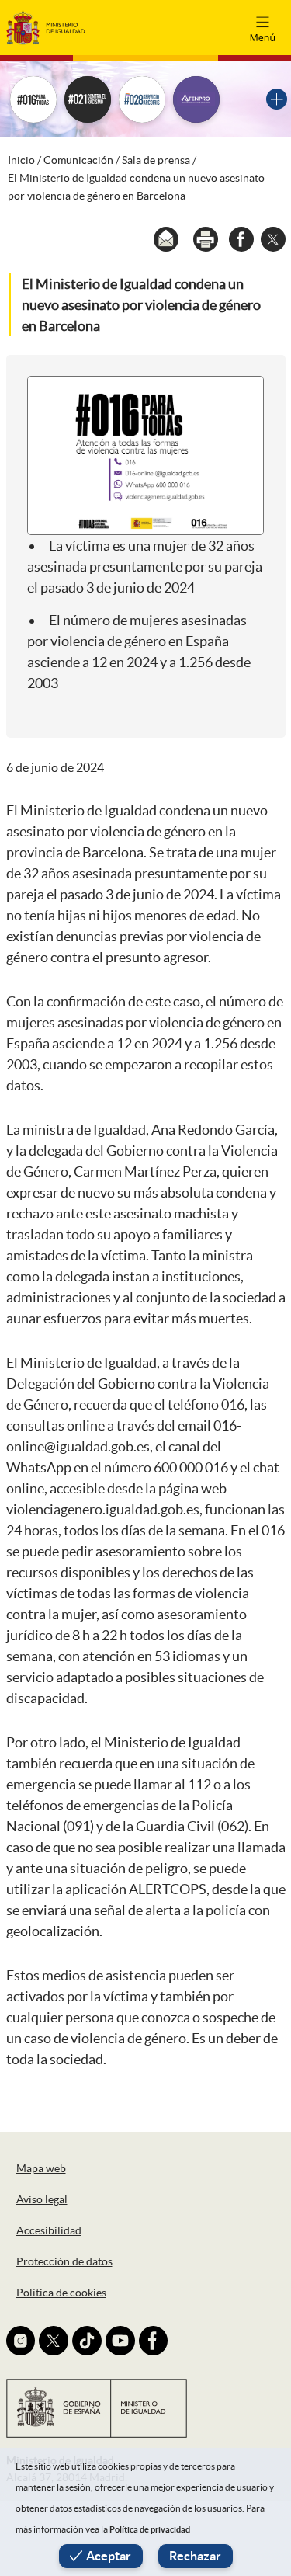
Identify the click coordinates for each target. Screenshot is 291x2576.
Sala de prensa (156, 160)
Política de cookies (61, 2293)
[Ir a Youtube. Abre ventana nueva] (120, 2341)
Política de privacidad (150, 2529)
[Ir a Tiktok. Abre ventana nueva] (87, 2341)
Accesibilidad (49, 2230)
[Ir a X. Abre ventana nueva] (54, 2341)
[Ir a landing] (277, 99)
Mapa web (41, 2168)
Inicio (21, 160)
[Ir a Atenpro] (196, 99)
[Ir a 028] (142, 99)
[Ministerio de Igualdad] (46, 27)
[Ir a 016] (33, 99)
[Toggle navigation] (262, 27)
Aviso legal (42, 2199)
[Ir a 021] (88, 99)
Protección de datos (64, 2261)
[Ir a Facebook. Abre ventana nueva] (154, 2341)
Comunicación (78, 160)
